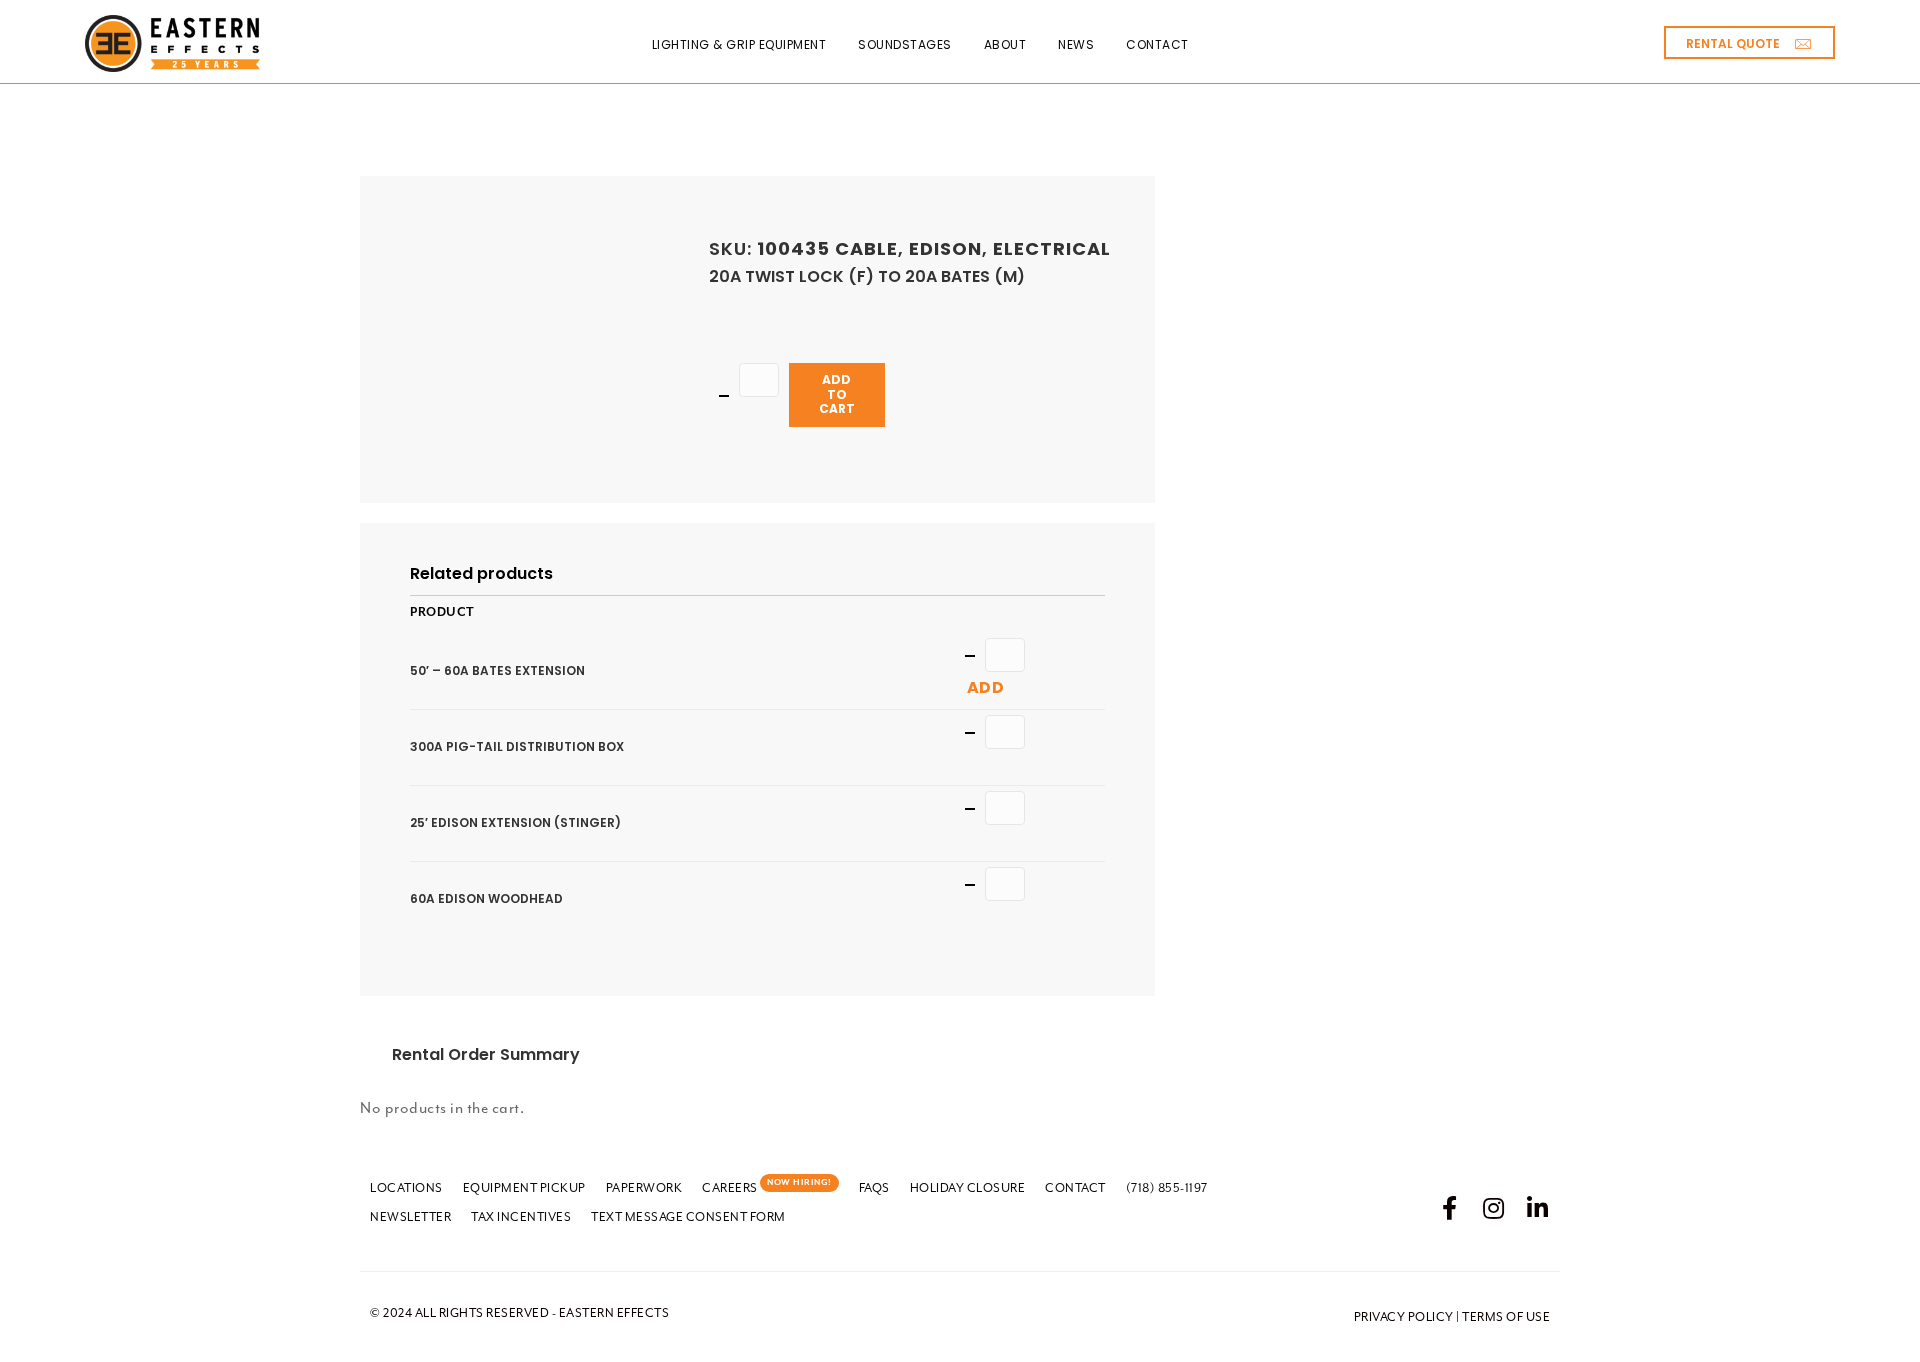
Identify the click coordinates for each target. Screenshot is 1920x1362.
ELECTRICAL (1052, 248)
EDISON (945, 248)
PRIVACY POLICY (1404, 1317)
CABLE (866, 248)
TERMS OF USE (1506, 1317)
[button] (1749, 42)
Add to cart (837, 394)
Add (986, 687)
